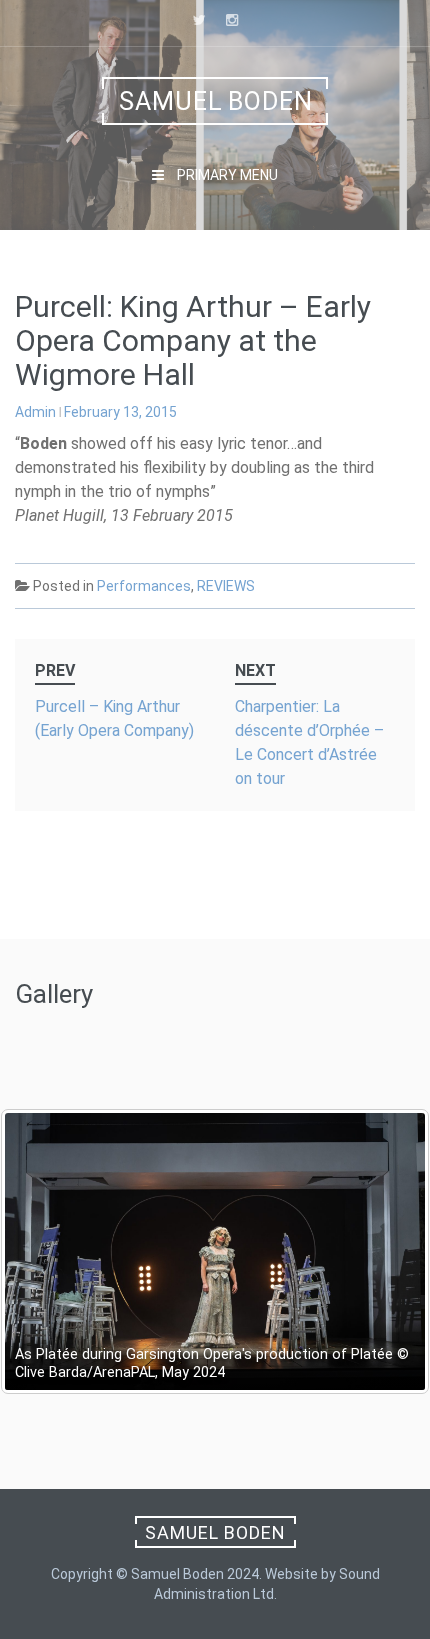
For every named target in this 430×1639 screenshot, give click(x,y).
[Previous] (42, 1252)
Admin (35, 412)
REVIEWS (226, 586)
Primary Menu (226, 175)
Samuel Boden (216, 101)
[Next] (388, 1252)
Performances (144, 586)
